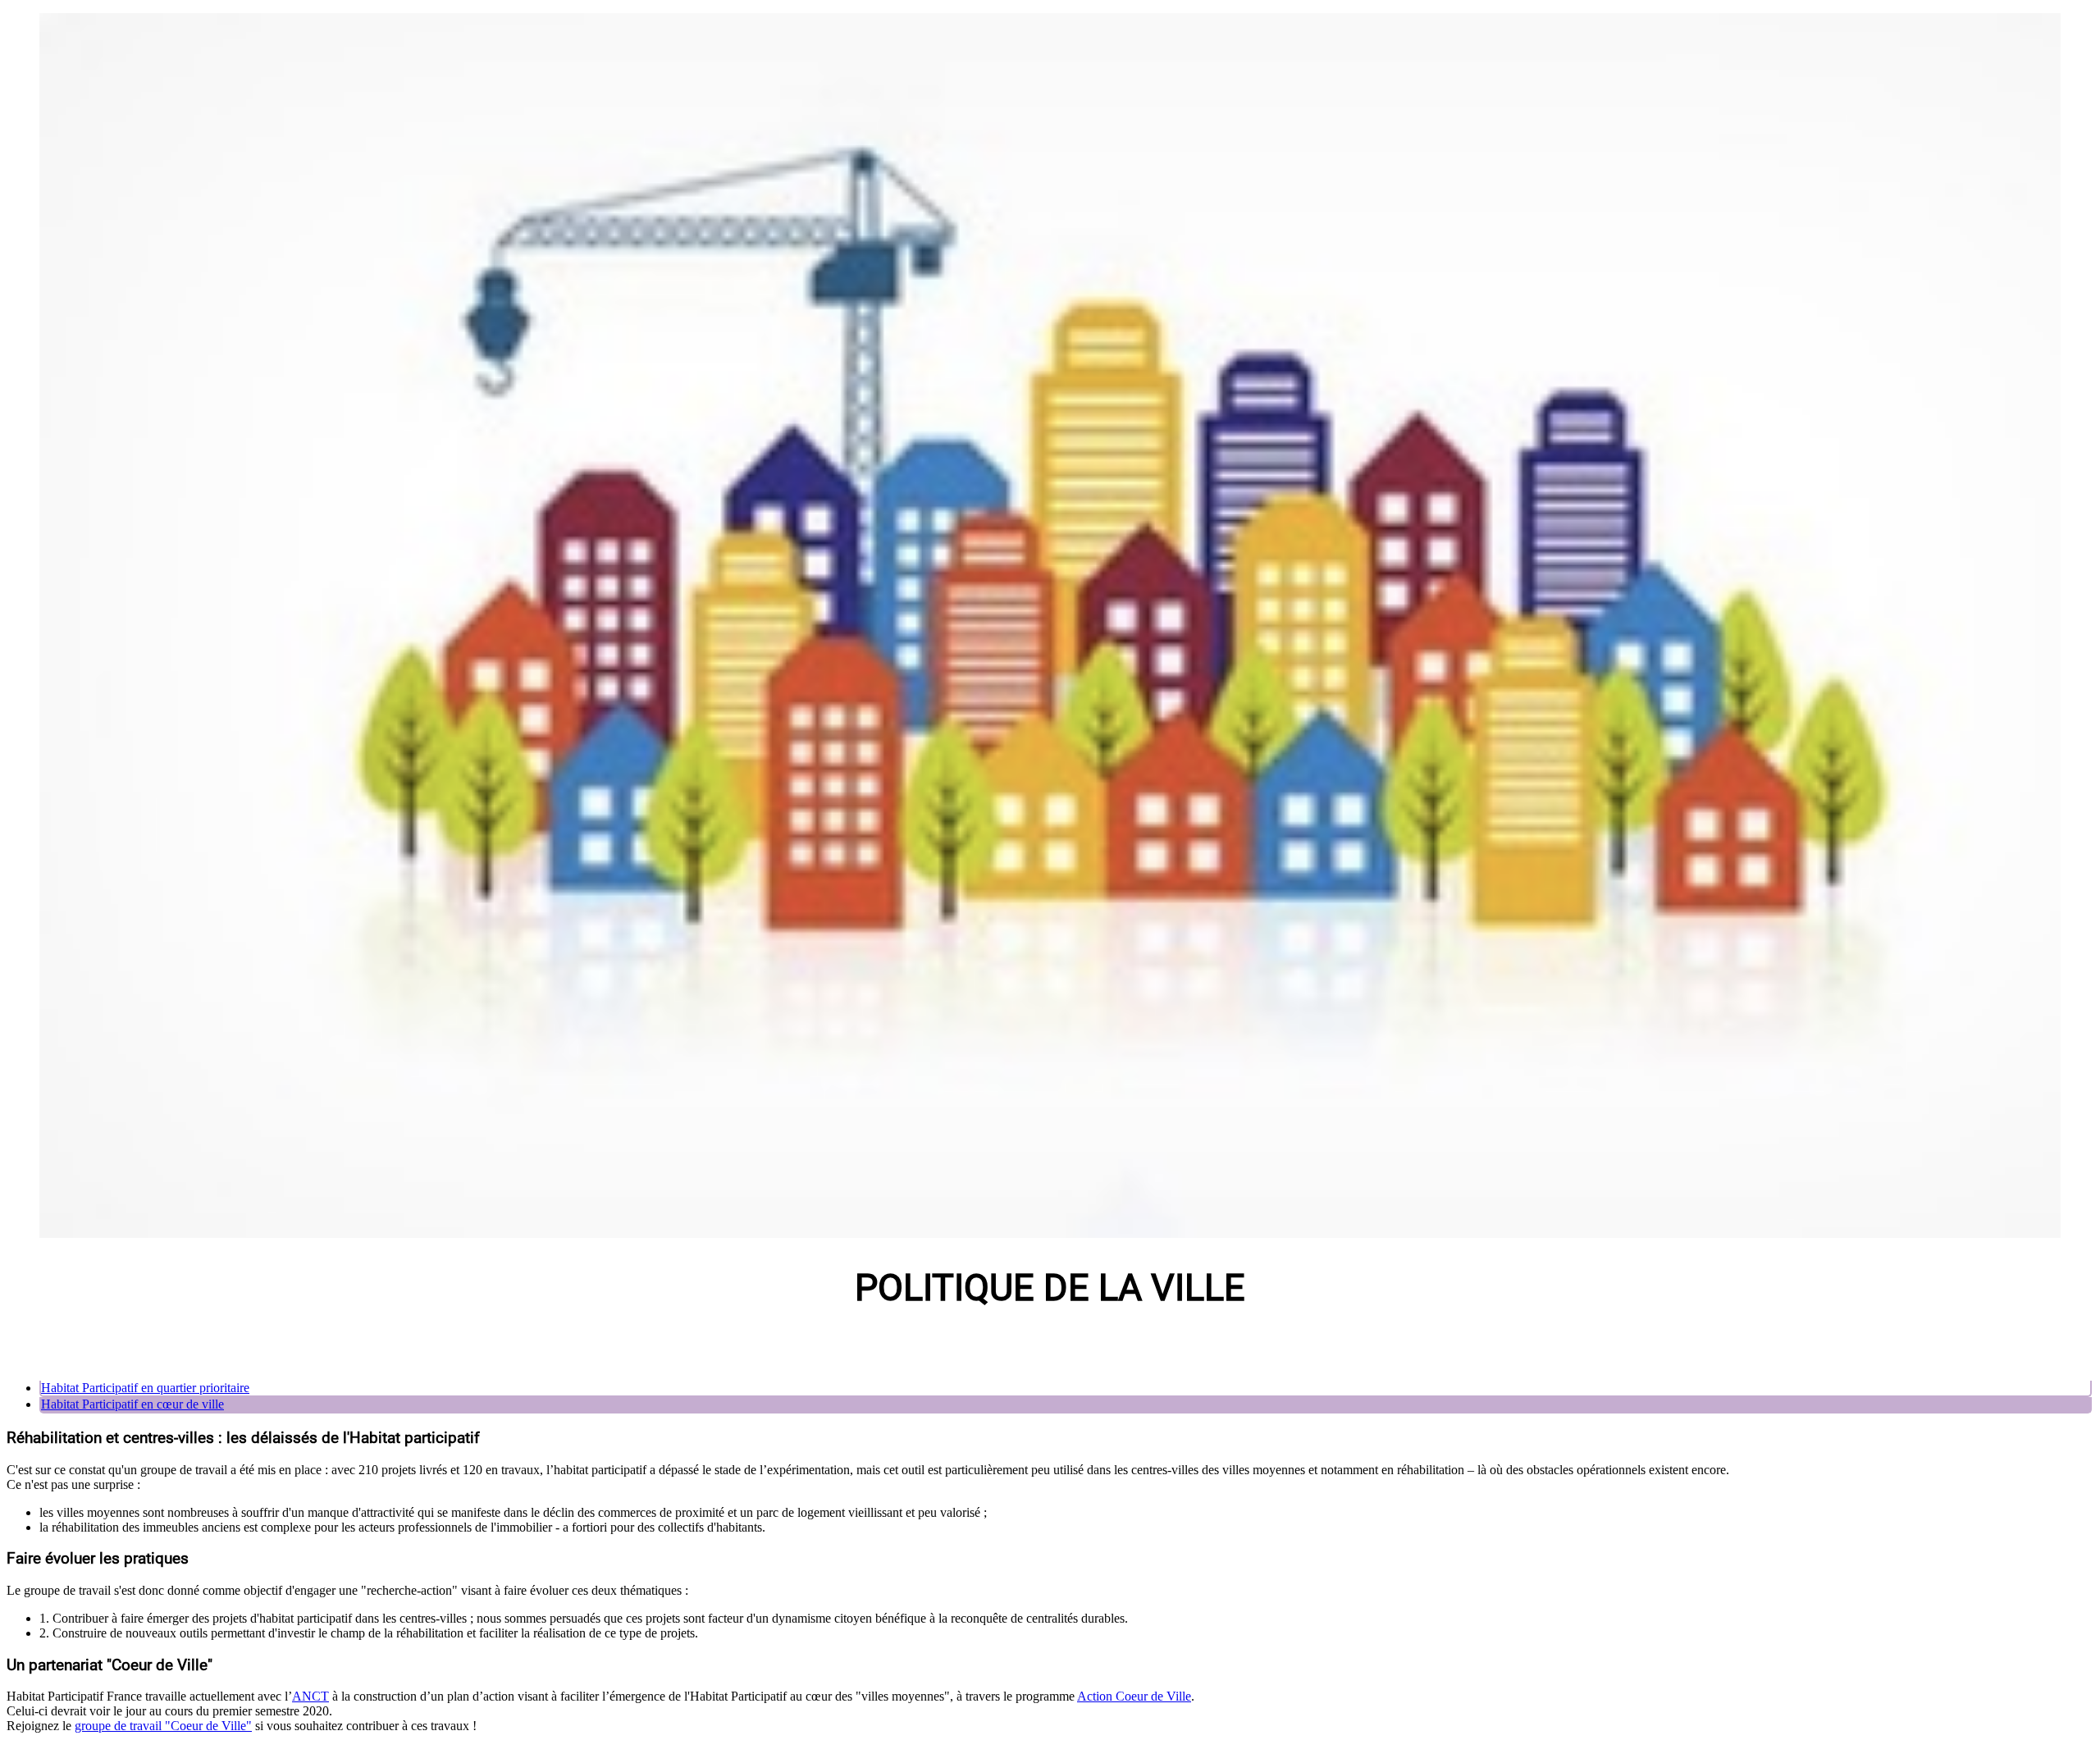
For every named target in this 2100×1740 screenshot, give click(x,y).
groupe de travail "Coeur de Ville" (163, 1726)
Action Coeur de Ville (1134, 1696)
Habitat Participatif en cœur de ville (132, 1404)
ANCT (310, 1696)
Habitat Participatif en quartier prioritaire (145, 1388)
